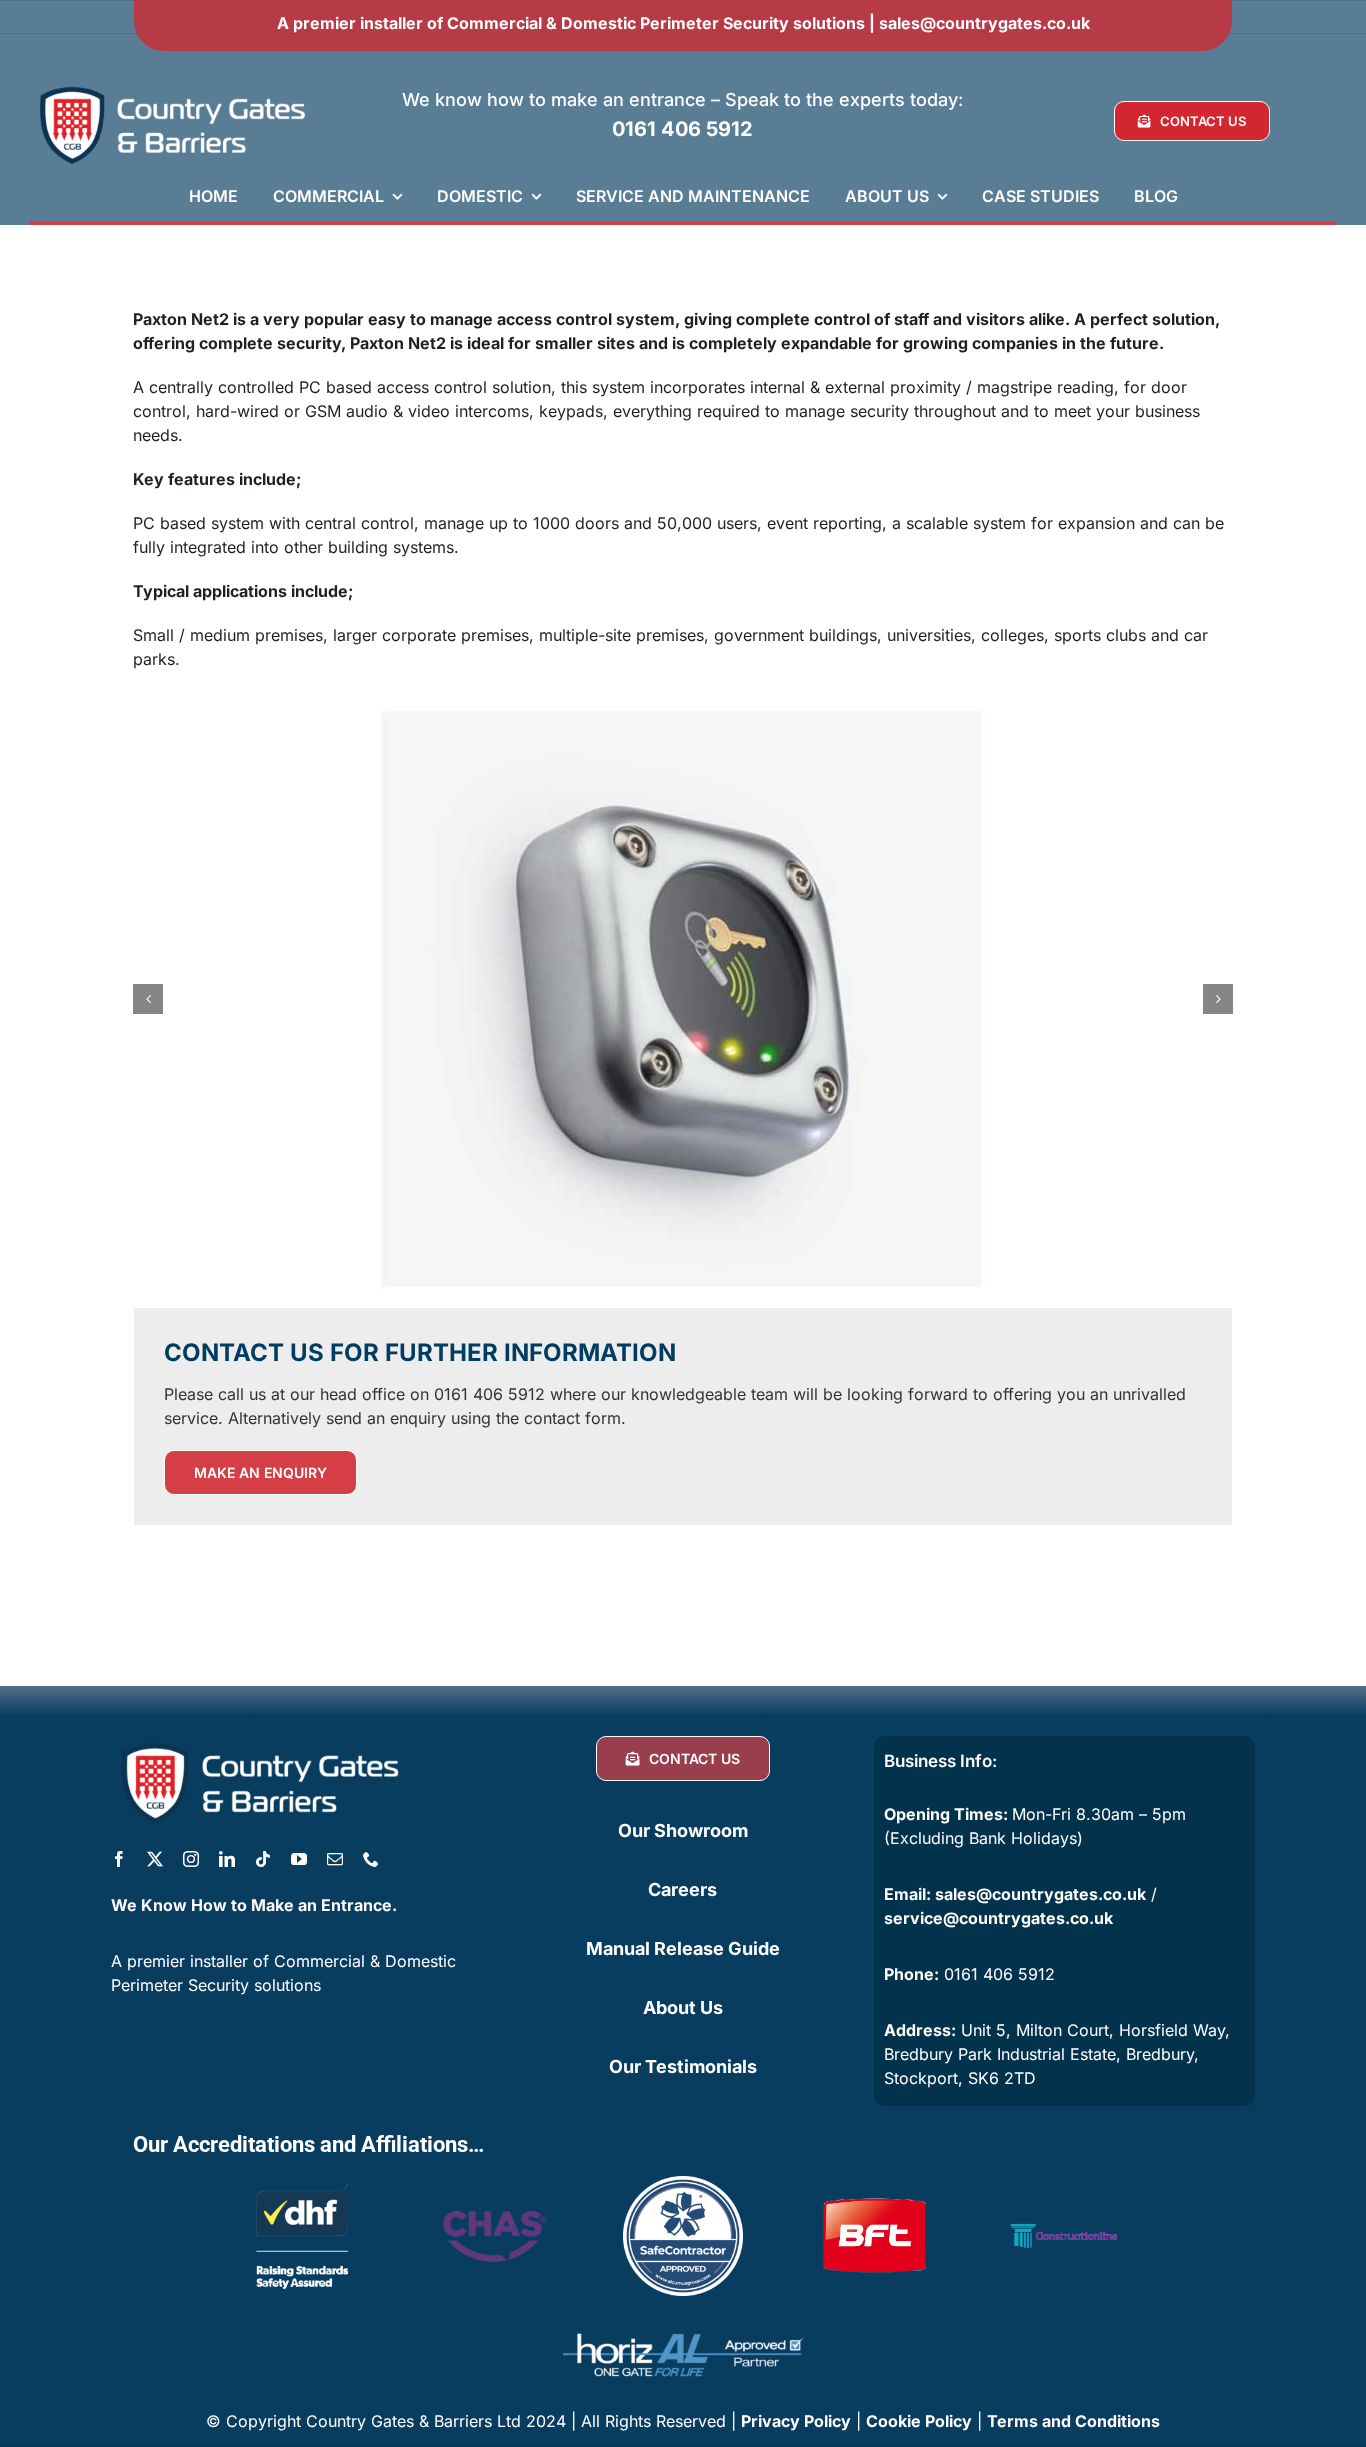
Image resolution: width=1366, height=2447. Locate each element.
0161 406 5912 (682, 129)
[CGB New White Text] (173, 88)
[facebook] (119, 1859)
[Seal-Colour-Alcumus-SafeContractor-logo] (683, 2184)
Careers (682, 1889)
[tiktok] (263, 1859)
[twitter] (155, 1859)
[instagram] (191, 1859)
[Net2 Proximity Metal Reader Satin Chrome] (683, 999)
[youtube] (299, 1859)
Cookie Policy (919, 2421)
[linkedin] (227, 1859)
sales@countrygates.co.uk (984, 23)
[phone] (371, 1859)
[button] (148, 999)
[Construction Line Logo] (1064, 2184)
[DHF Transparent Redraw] (302, 2184)
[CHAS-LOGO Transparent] (492, 2197)
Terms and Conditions (1073, 2421)
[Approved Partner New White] (683, 2324)
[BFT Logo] (874, 2184)
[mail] (335, 1859)
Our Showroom (683, 1830)
